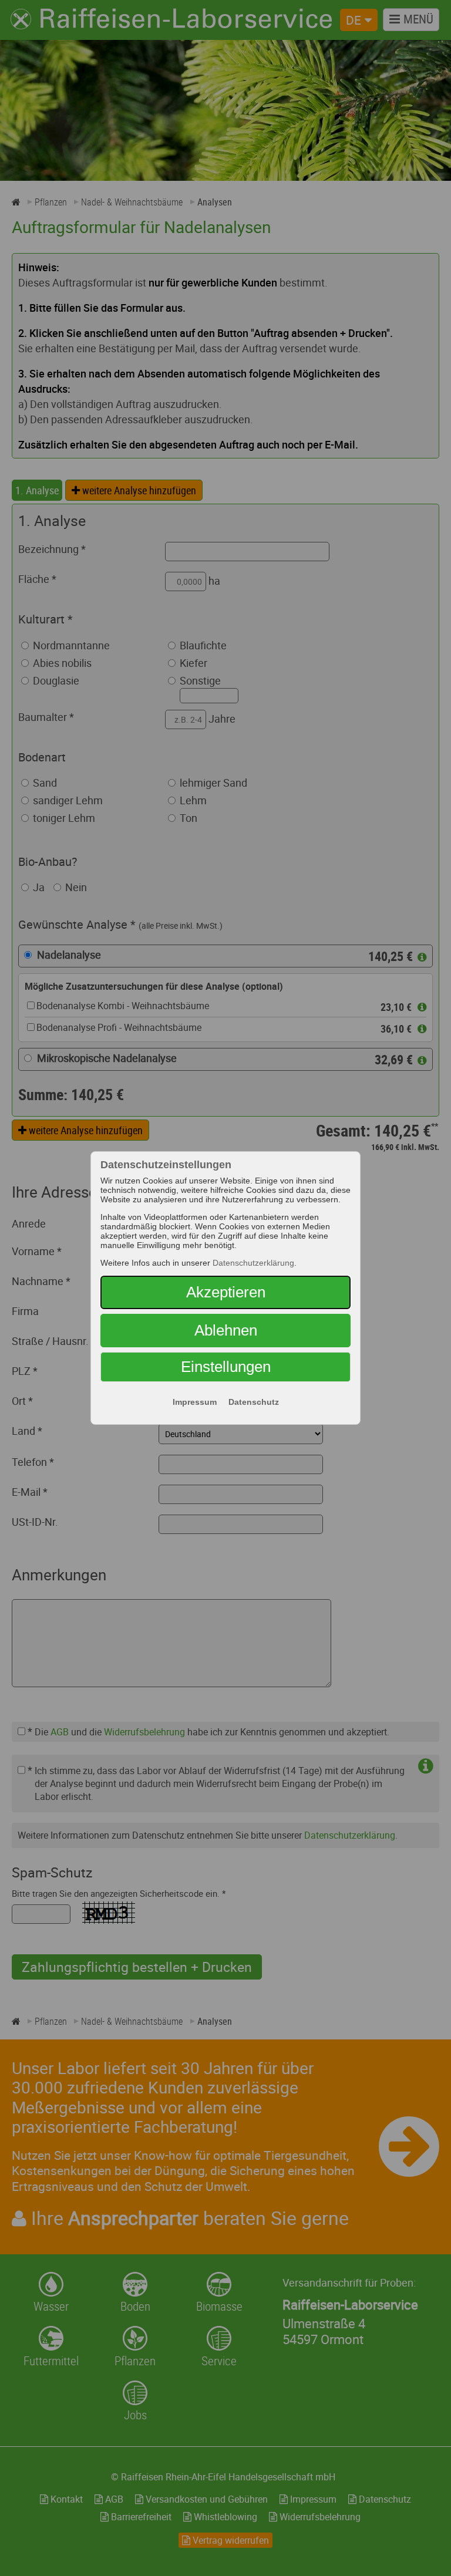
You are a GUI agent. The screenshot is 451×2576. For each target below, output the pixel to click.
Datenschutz (254, 1402)
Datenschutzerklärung (253, 1263)
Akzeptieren (226, 1292)
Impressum (195, 1402)
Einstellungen (226, 1367)
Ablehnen (226, 1330)
